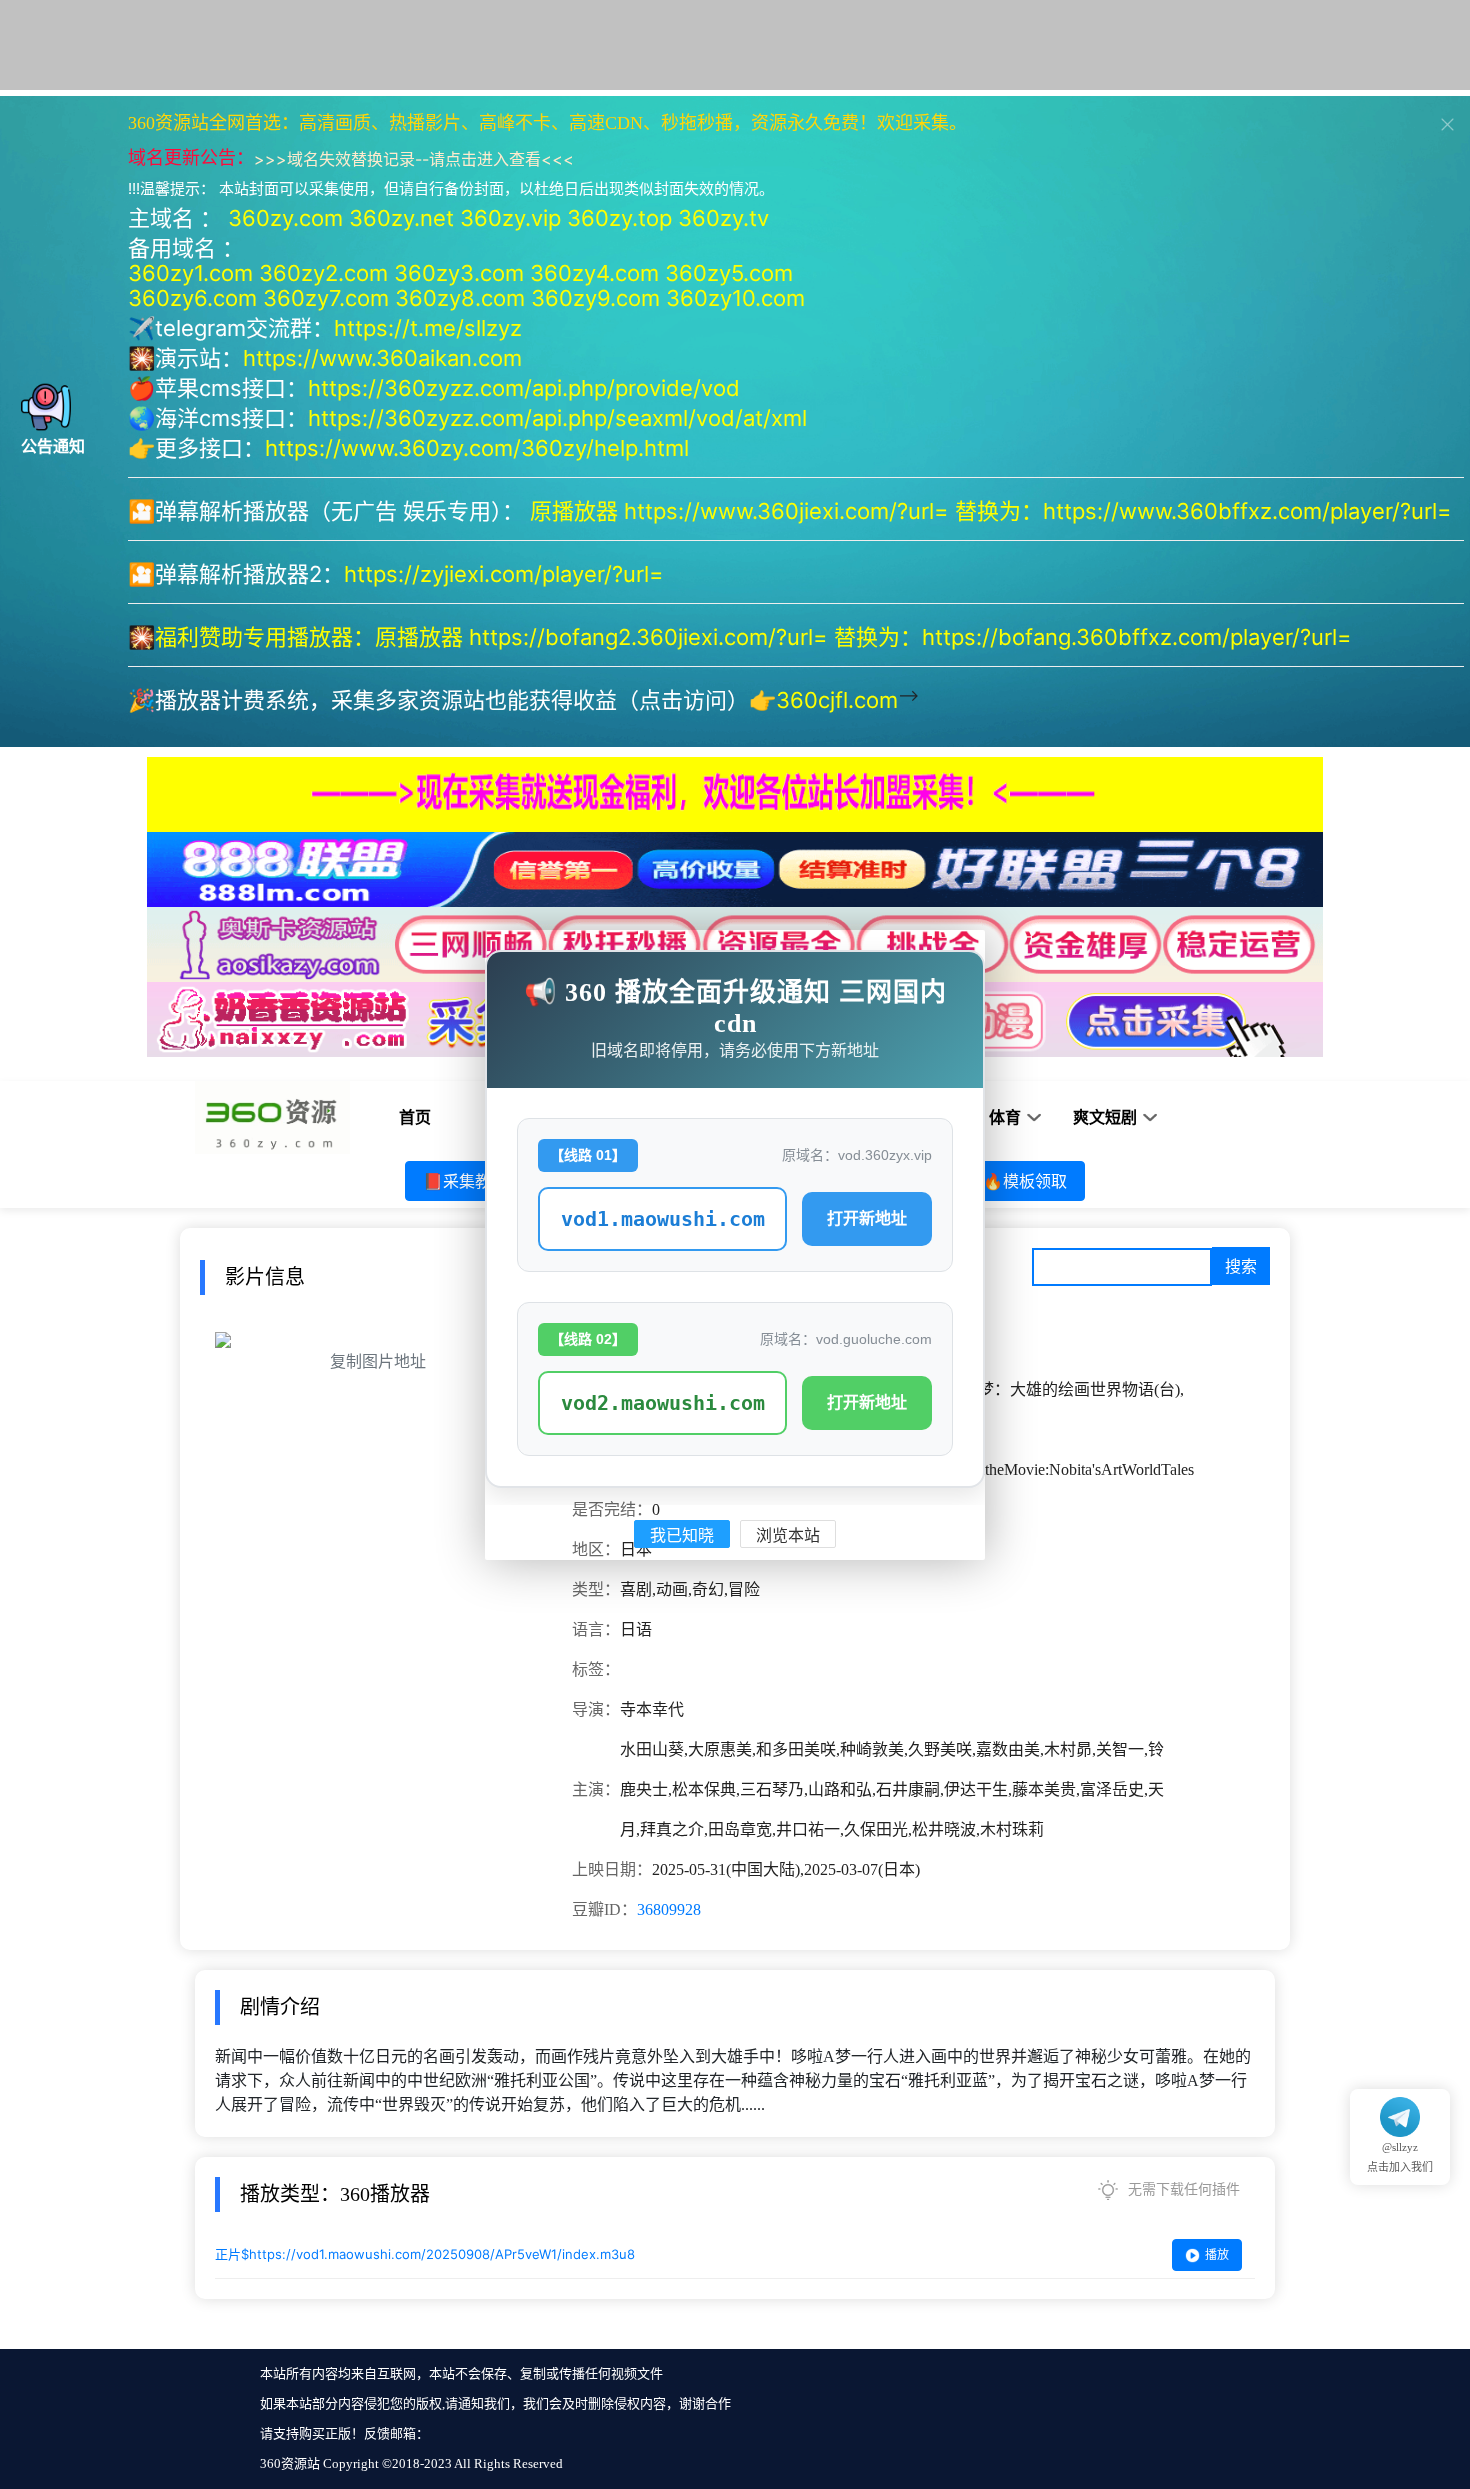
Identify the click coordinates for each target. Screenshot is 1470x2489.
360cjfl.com (837, 700)
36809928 (669, 1909)
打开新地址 (867, 1218)
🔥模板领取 (1025, 1181)
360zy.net (401, 218)
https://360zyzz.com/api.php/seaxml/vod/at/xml (557, 418)
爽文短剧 (1105, 1117)
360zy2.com (323, 273)
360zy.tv (723, 218)
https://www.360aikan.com (382, 358)
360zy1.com (190, 273)
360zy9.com (595, 298)
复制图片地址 (378, 1361)
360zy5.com (729, 273)
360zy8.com (460, 298)
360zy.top (619, 218)
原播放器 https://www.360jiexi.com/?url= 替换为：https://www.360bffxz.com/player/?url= (994, 511)
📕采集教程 (465, 1181)
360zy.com (285, 218)
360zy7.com (326, 298)
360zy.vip (510, 218)
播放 (1217, 2254)
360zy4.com (594, 273)
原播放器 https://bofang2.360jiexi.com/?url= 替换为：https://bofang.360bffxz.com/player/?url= (866, 637)
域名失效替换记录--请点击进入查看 (414, 159)
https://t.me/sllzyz (428, 328)
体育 (1005, 1117)
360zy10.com (735, 298)
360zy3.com (459, 273)
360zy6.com (192, 298)
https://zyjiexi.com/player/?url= (504, 574)
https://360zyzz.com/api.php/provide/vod (524, 388)
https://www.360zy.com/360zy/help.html (477, 448)
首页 (415, 1117)
